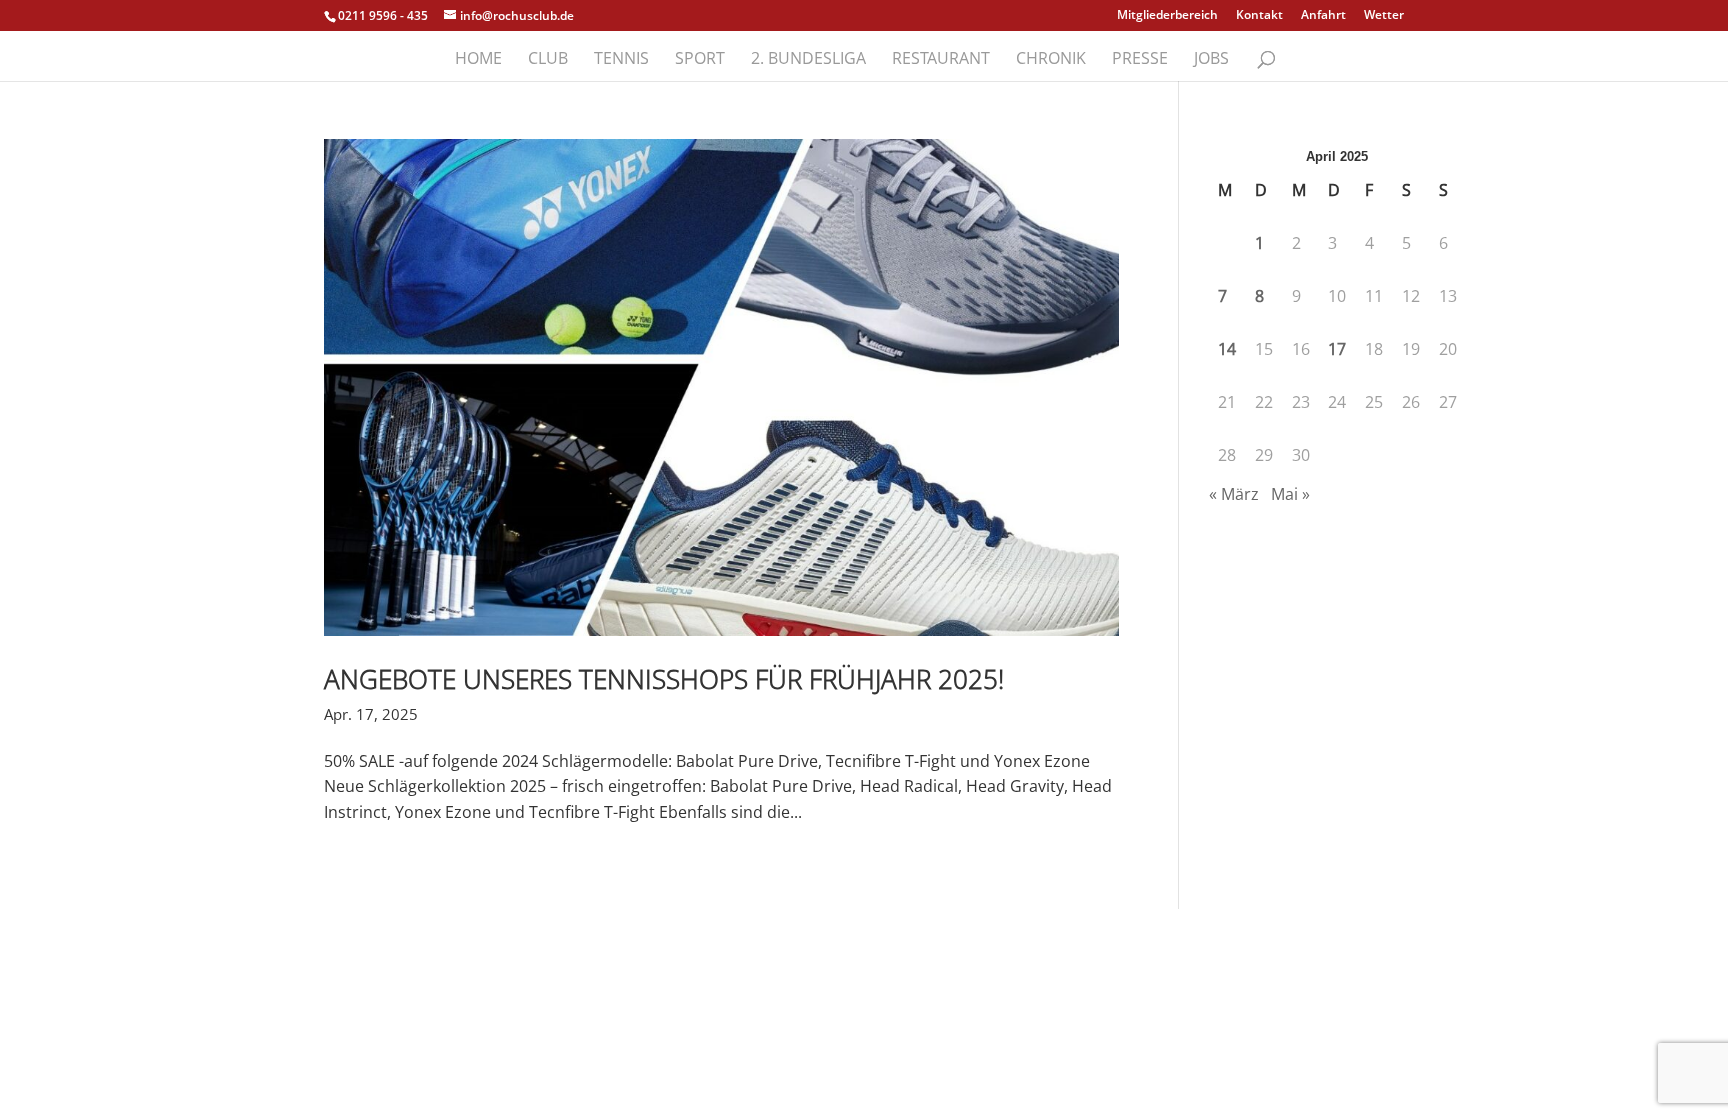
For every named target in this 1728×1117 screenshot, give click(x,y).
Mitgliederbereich (1167, 16)
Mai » (1290, 494)
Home (478, 60)
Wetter (1384, 16)
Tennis (621, 60)
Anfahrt (1323, 16)
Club (548, 60)
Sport (700, 60)
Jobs (1211, 60)
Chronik (1051, 60)
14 (1227, 349)
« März (1234, 494)
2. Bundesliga (808, 60)
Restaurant (941, 60)
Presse (1140, 60)
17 (1337, 349)
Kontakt (1259, 16)
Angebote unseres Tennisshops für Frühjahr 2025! (664, 679)
